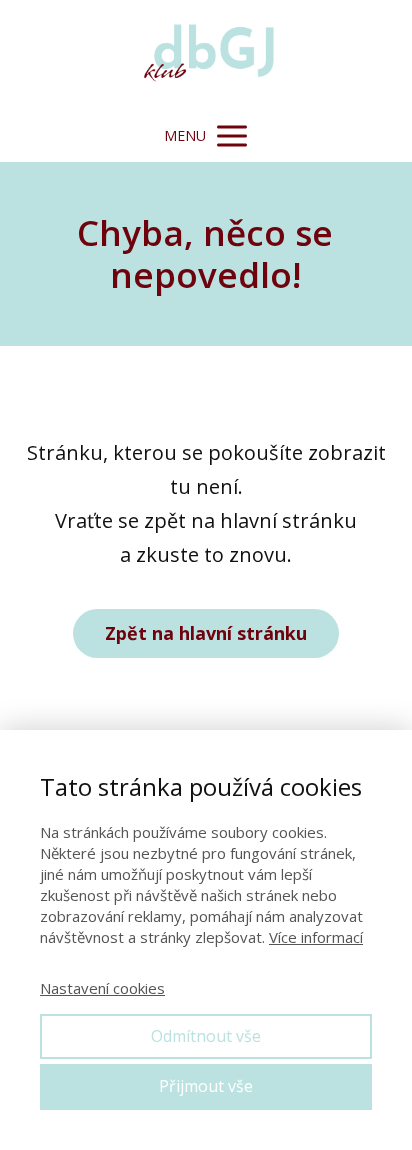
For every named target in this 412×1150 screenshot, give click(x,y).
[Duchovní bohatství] (206, 55)
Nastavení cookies (102, 988)
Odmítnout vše (206, 1036)
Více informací (316, 937)
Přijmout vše (206, 1086)
